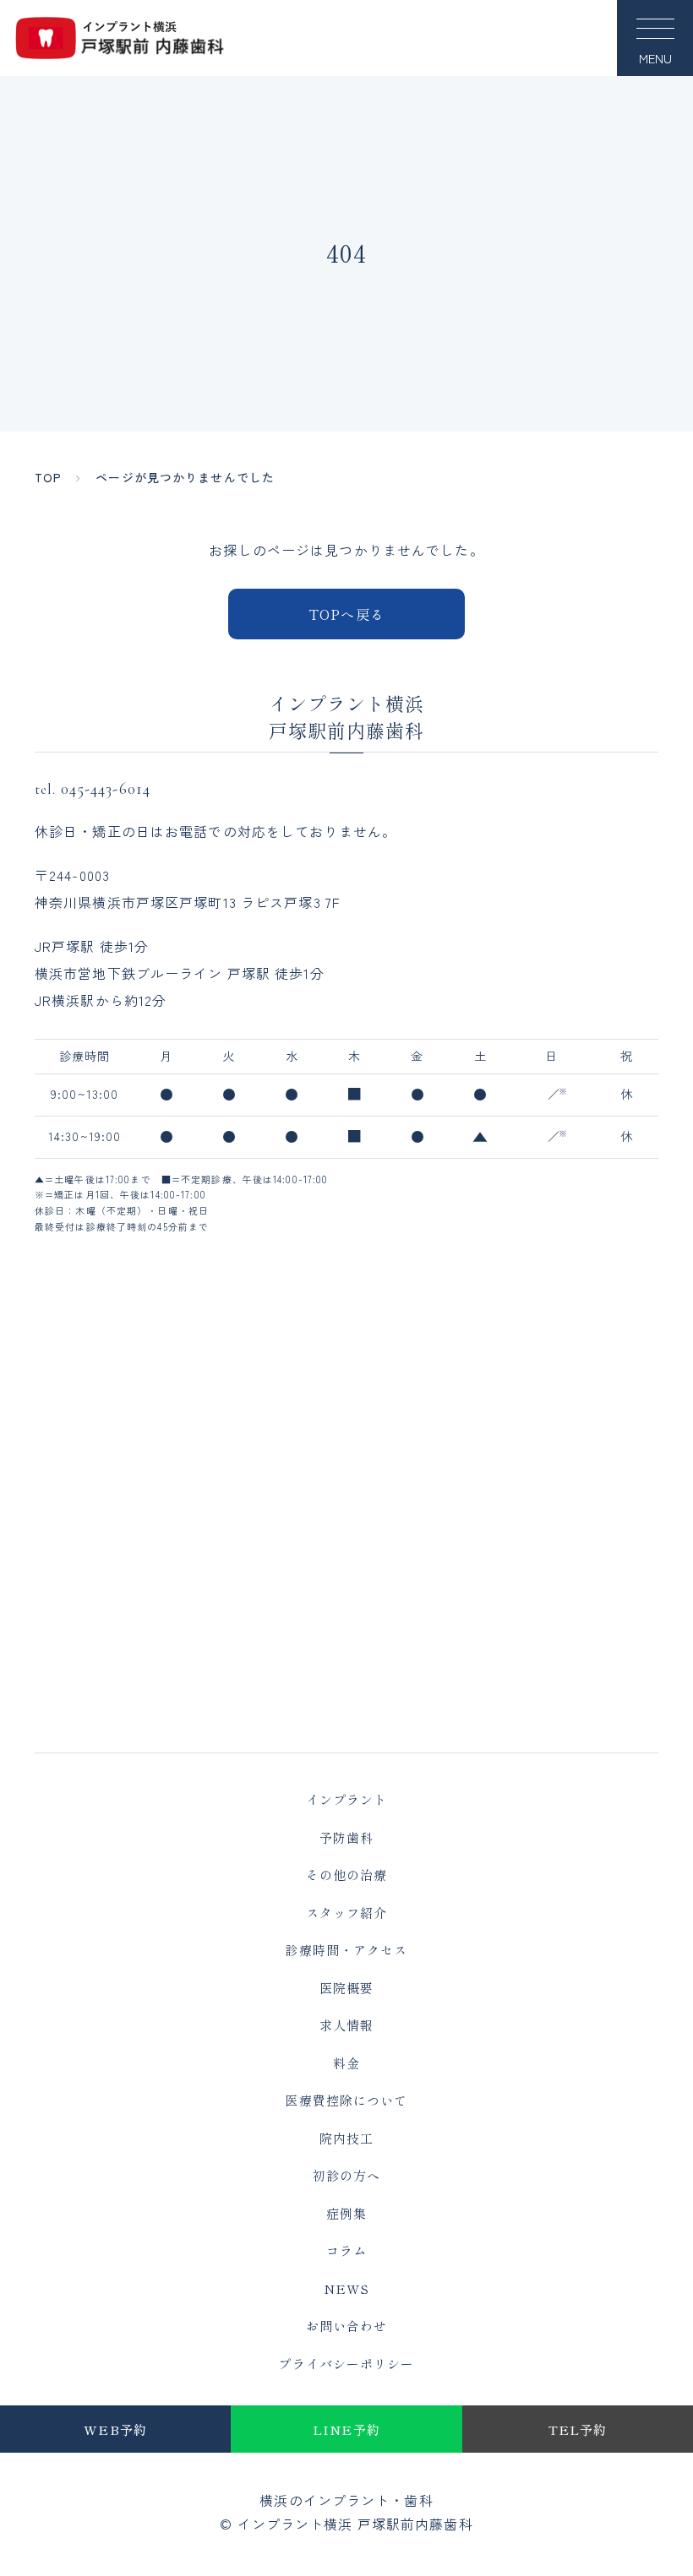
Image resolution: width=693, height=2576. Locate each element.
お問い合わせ (347, 2326)
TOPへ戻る (346, 614)
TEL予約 (578, 2429)
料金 (346, 2063)
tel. (93, 788)
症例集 (346, 2213)
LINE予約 (346, 2429)
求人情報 (346, 2025)
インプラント (347, 1799)
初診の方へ (347, 2175)
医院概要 (346, 1988)
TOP (48, 477)
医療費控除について (346, 2100)
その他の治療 (347, 1875)
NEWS (346, 2288)
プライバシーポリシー (346, 2364)
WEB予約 (115, 2429)
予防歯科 (346, 1837)
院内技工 (346, 2138)
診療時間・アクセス (346, 1950)
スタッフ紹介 (347, 1913)
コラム (346, 2250)
